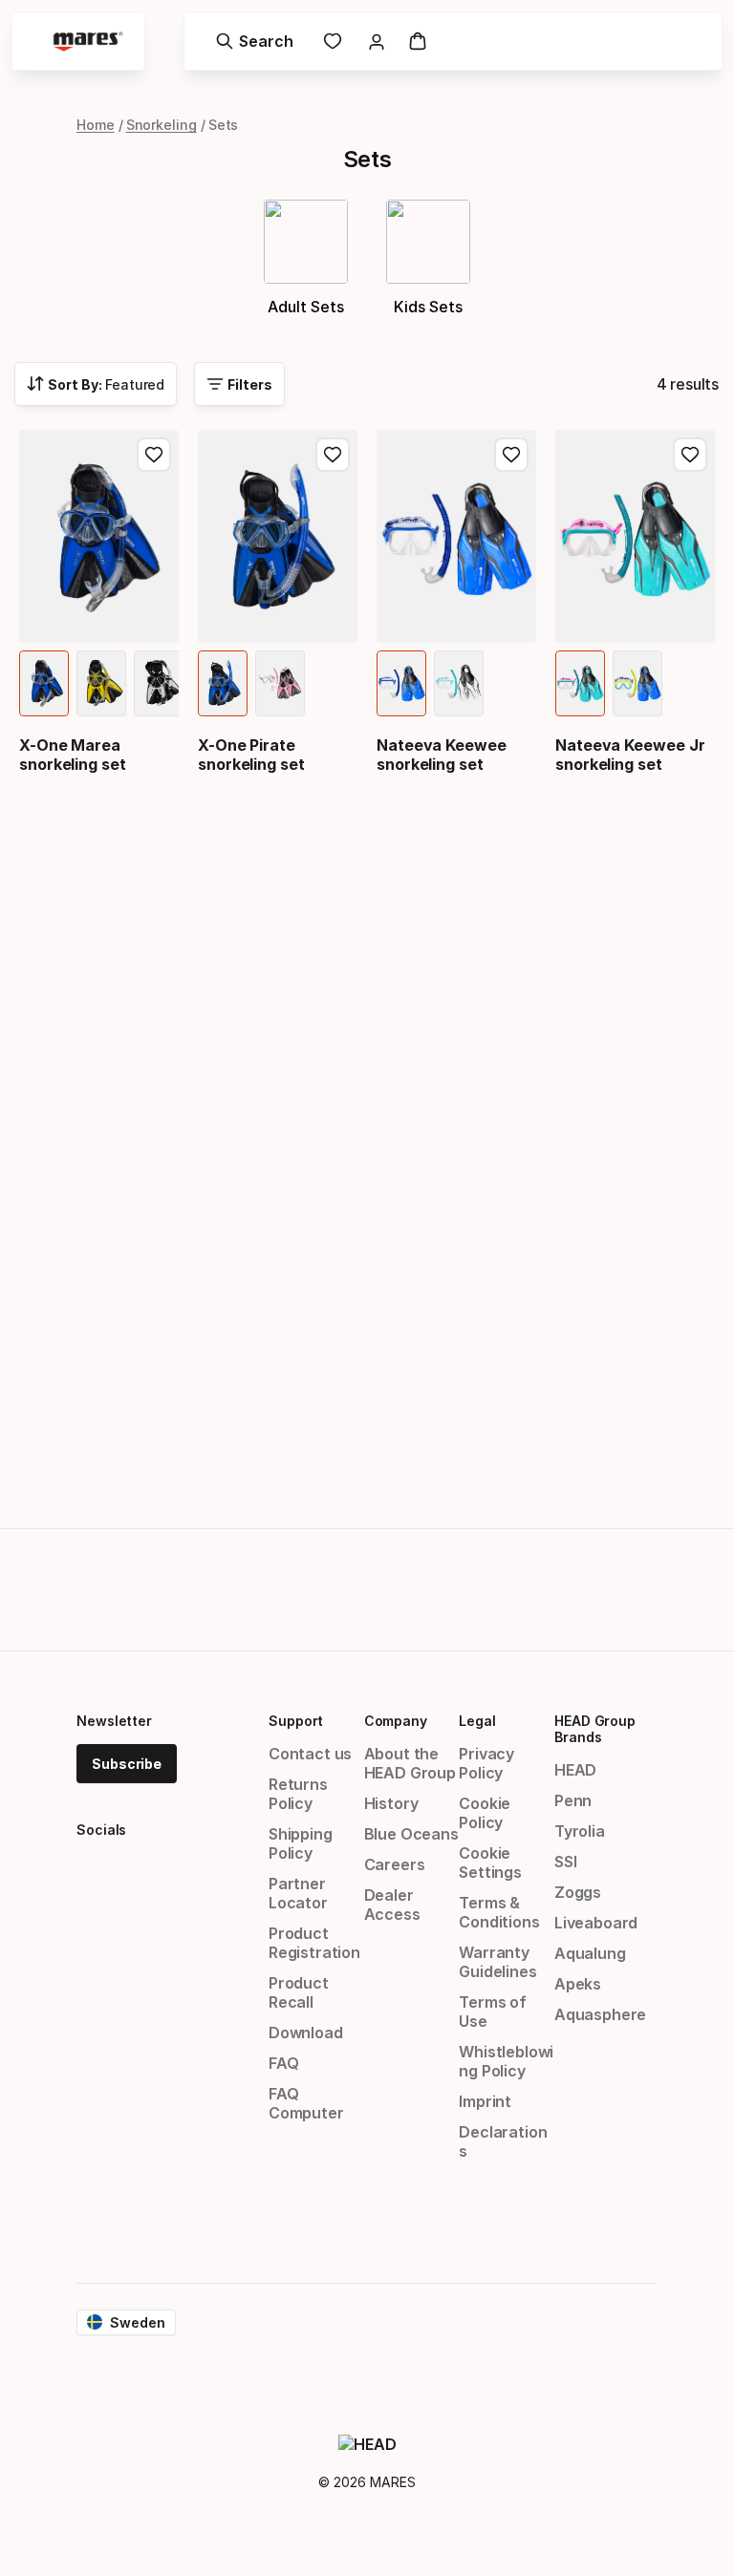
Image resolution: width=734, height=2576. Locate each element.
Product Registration (314, 1943)
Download (306, 2033)
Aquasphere (600, 2014)
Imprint (485, 2101)
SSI (565, 1862)
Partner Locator (298, 1893)
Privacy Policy (486, 1763)
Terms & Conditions (499, 1912)
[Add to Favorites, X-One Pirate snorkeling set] (333, 455)
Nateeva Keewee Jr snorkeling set (630, 755)
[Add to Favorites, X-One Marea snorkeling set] (154, 455)
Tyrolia (580, 1831)
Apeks (578, 1984)
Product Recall (299, 1992)
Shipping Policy (301, 1843)
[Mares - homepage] (88, 42)
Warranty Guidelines (497, 1962)
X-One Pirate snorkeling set (251, 755)
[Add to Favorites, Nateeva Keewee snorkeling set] (511, 455)
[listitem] (44, 683)
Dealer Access (392, 1905)
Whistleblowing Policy (506, 2061)
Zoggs (578, 1892)
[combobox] (96, 384)
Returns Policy (298, 1794)
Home (96, 125)
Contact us (310, 1754)
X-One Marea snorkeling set (73, 755)
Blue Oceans (411, 1834)
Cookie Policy (485, 1813)
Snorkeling (162, 125)
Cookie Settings (490, 1863)
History (391, 1803)
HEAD (575, 1770)
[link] (333, 41)
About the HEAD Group (410, 1763)
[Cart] (418, 41)
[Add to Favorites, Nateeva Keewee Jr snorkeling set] (690, 455)
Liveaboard (596, 1923)
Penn (573, 1800)
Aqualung (590, 1953)
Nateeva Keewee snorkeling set (442, 755)
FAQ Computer (306, 2103)
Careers (395, 1864)
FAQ (283, 2063)
